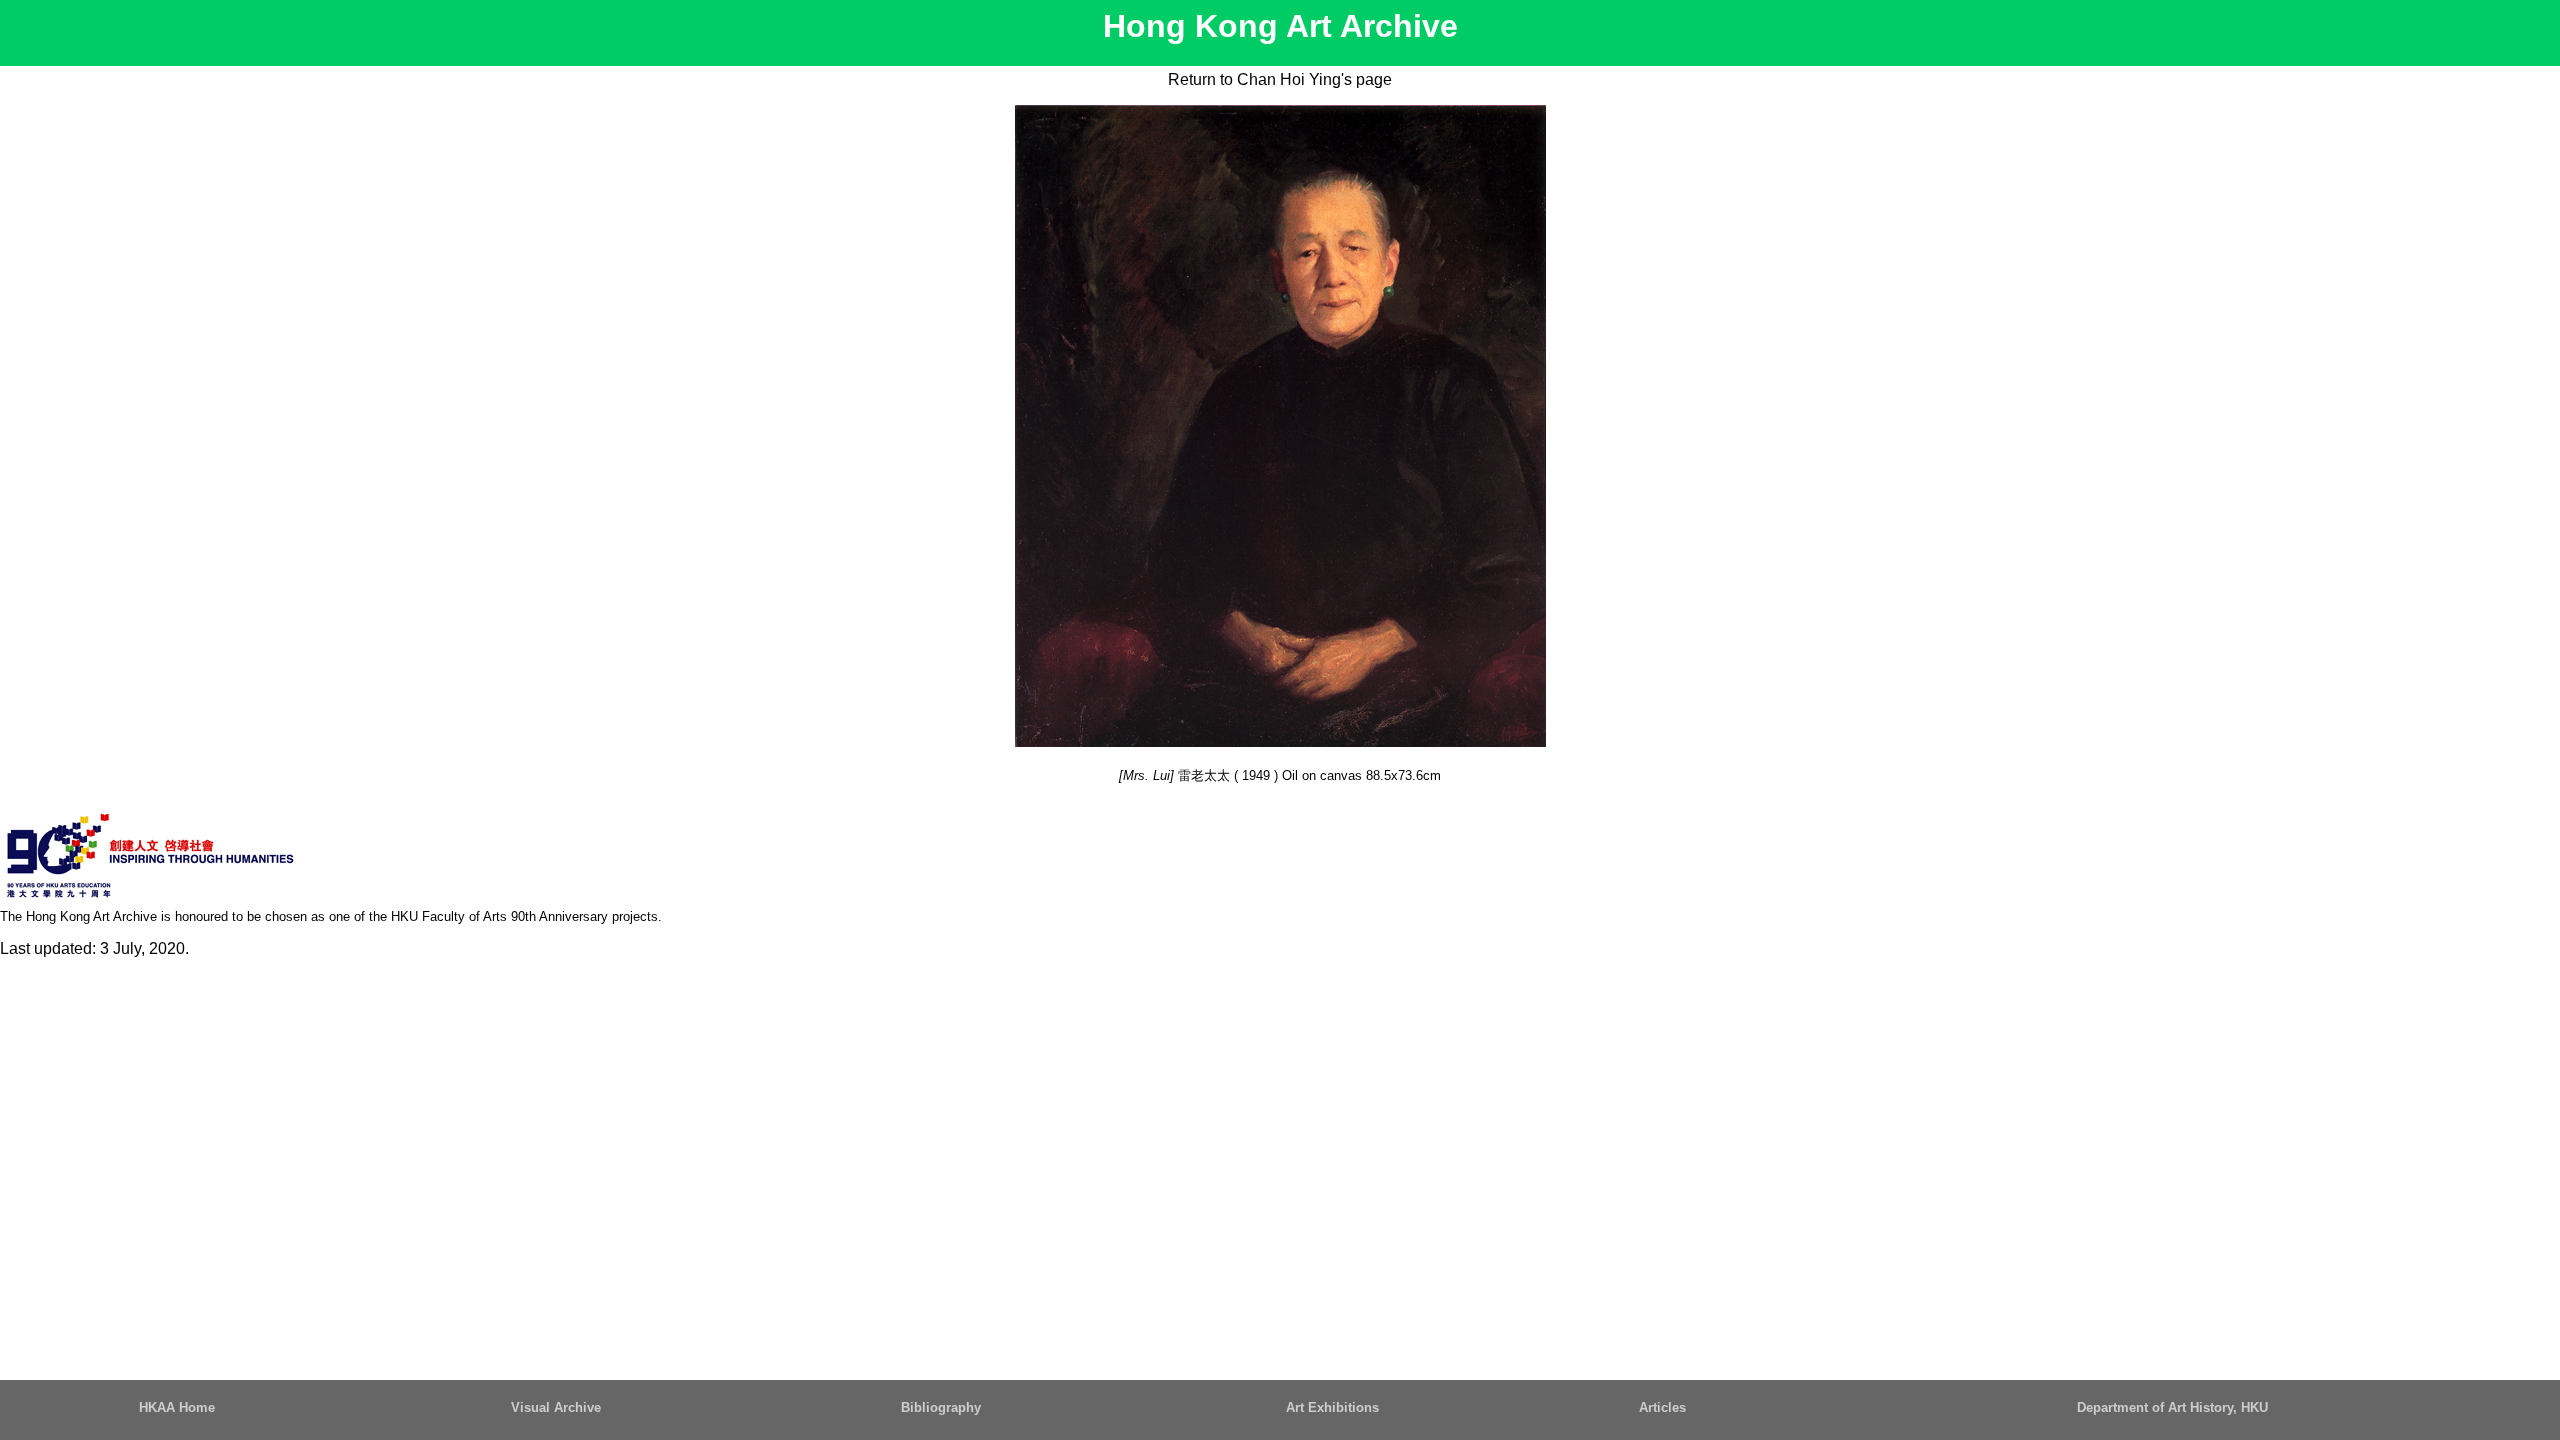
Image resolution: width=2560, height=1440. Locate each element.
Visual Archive (556, 1407)
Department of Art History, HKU (2172, 1407)
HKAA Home (177, 1407)
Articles (1662, 1407)
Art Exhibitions (1332, 1407)
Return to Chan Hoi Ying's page (1280, 79)
